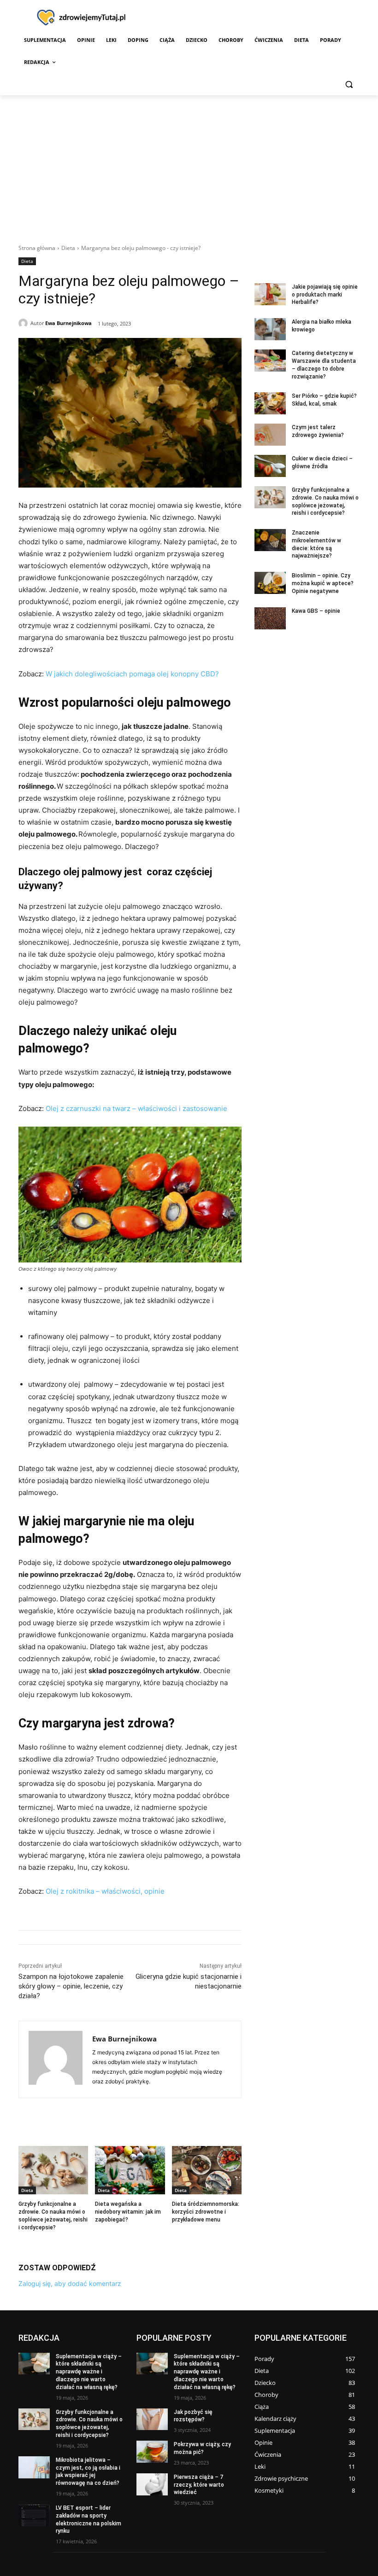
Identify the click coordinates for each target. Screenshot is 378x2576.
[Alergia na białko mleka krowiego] (270, 329)
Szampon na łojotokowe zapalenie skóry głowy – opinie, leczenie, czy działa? (71, 1986)
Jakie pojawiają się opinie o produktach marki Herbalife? (325, 295)
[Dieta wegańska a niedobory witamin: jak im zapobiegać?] (130, 2170)
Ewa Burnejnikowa (68, 323)
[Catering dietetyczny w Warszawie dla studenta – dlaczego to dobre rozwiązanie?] (270, 361)
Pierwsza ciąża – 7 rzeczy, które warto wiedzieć (199, 2485)
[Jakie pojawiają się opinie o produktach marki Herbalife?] (270, 294)
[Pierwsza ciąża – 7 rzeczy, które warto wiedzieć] (152, 2484)
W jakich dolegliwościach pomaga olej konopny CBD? (132, 674)
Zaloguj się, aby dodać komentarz (70, 2283)
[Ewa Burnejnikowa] (24, 323)
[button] (349, 84)
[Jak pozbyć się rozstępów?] (152, 2419)
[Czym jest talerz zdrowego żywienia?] (270, 435)
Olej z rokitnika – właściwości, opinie (105, 1891)
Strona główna (37, 248)
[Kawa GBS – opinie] (270, 618)
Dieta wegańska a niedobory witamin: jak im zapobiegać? (128, 2212)
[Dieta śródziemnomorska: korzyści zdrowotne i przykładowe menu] (207, 2170)
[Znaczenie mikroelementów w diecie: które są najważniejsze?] (270, 540)
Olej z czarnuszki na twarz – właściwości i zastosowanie (136, 1108)
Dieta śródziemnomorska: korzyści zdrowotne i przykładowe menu (206, 2212)
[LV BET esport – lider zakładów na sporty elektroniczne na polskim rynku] (34, 2515)
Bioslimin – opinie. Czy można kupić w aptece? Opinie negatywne (323, 583)
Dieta (68, 248)
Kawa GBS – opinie (316, 611)
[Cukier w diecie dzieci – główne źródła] (270, 466)
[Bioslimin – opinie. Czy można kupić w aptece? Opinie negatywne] (270, 583)
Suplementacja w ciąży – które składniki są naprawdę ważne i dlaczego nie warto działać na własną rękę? (89, 2372)
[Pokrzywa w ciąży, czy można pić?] (152, 2452)
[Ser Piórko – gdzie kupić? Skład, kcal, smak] (270, 403)
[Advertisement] (189, 164)
